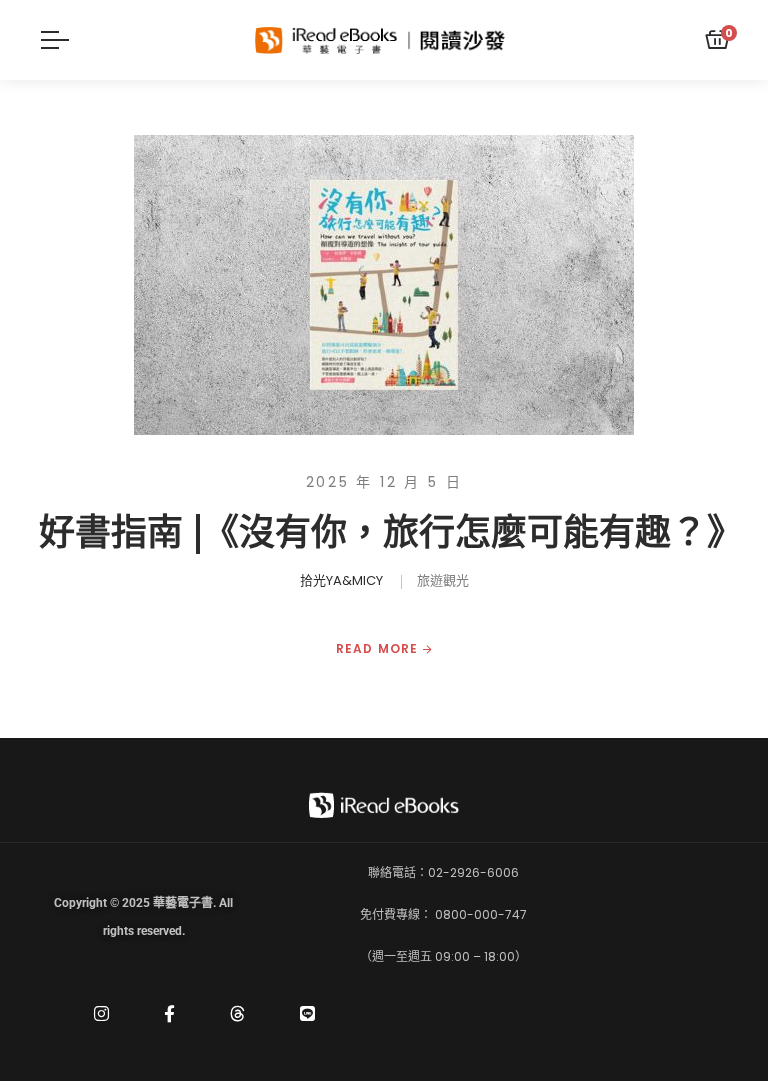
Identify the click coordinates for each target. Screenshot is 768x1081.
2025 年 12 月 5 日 (384, 482)
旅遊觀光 (443, 580)
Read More (379, 649)
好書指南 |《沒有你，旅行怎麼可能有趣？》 (391, 532)
